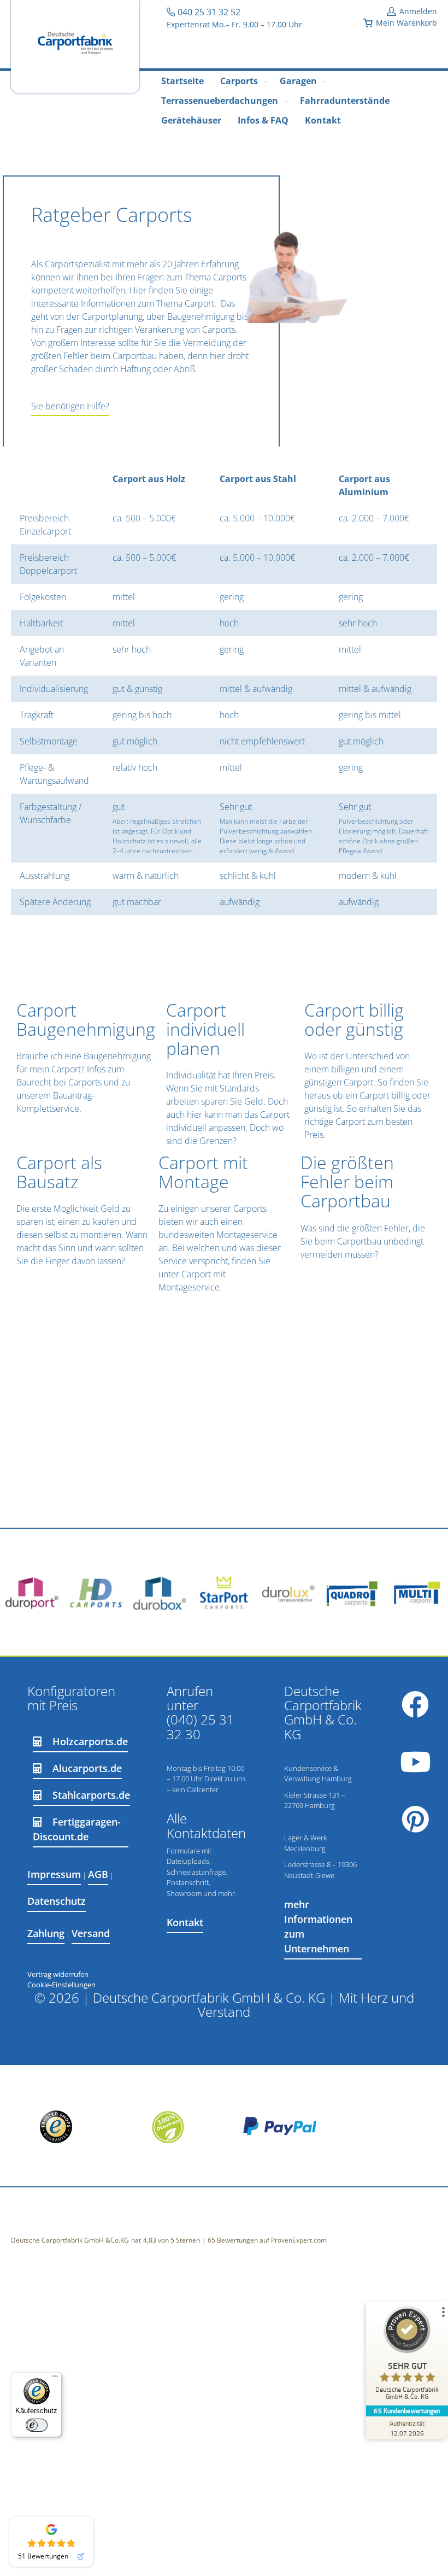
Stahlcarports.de (91, 1795)
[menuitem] (182, 81)
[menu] (224, 101)
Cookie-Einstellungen (61, 1985)
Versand (91, 1933)
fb (415, 1704)
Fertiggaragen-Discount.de (77, 1829)
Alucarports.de (87, 1768)
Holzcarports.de (90, 1741)
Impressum (54, 1874)
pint (415, 1819)
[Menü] (55, 2379)
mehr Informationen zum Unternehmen (318, 1926)
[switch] (37, 2425)
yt (415, 1762)
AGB (98, 1874)
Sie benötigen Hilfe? (70, 406)
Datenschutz (57, 1901)
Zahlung (46, 1933)
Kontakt (185, 1922)
